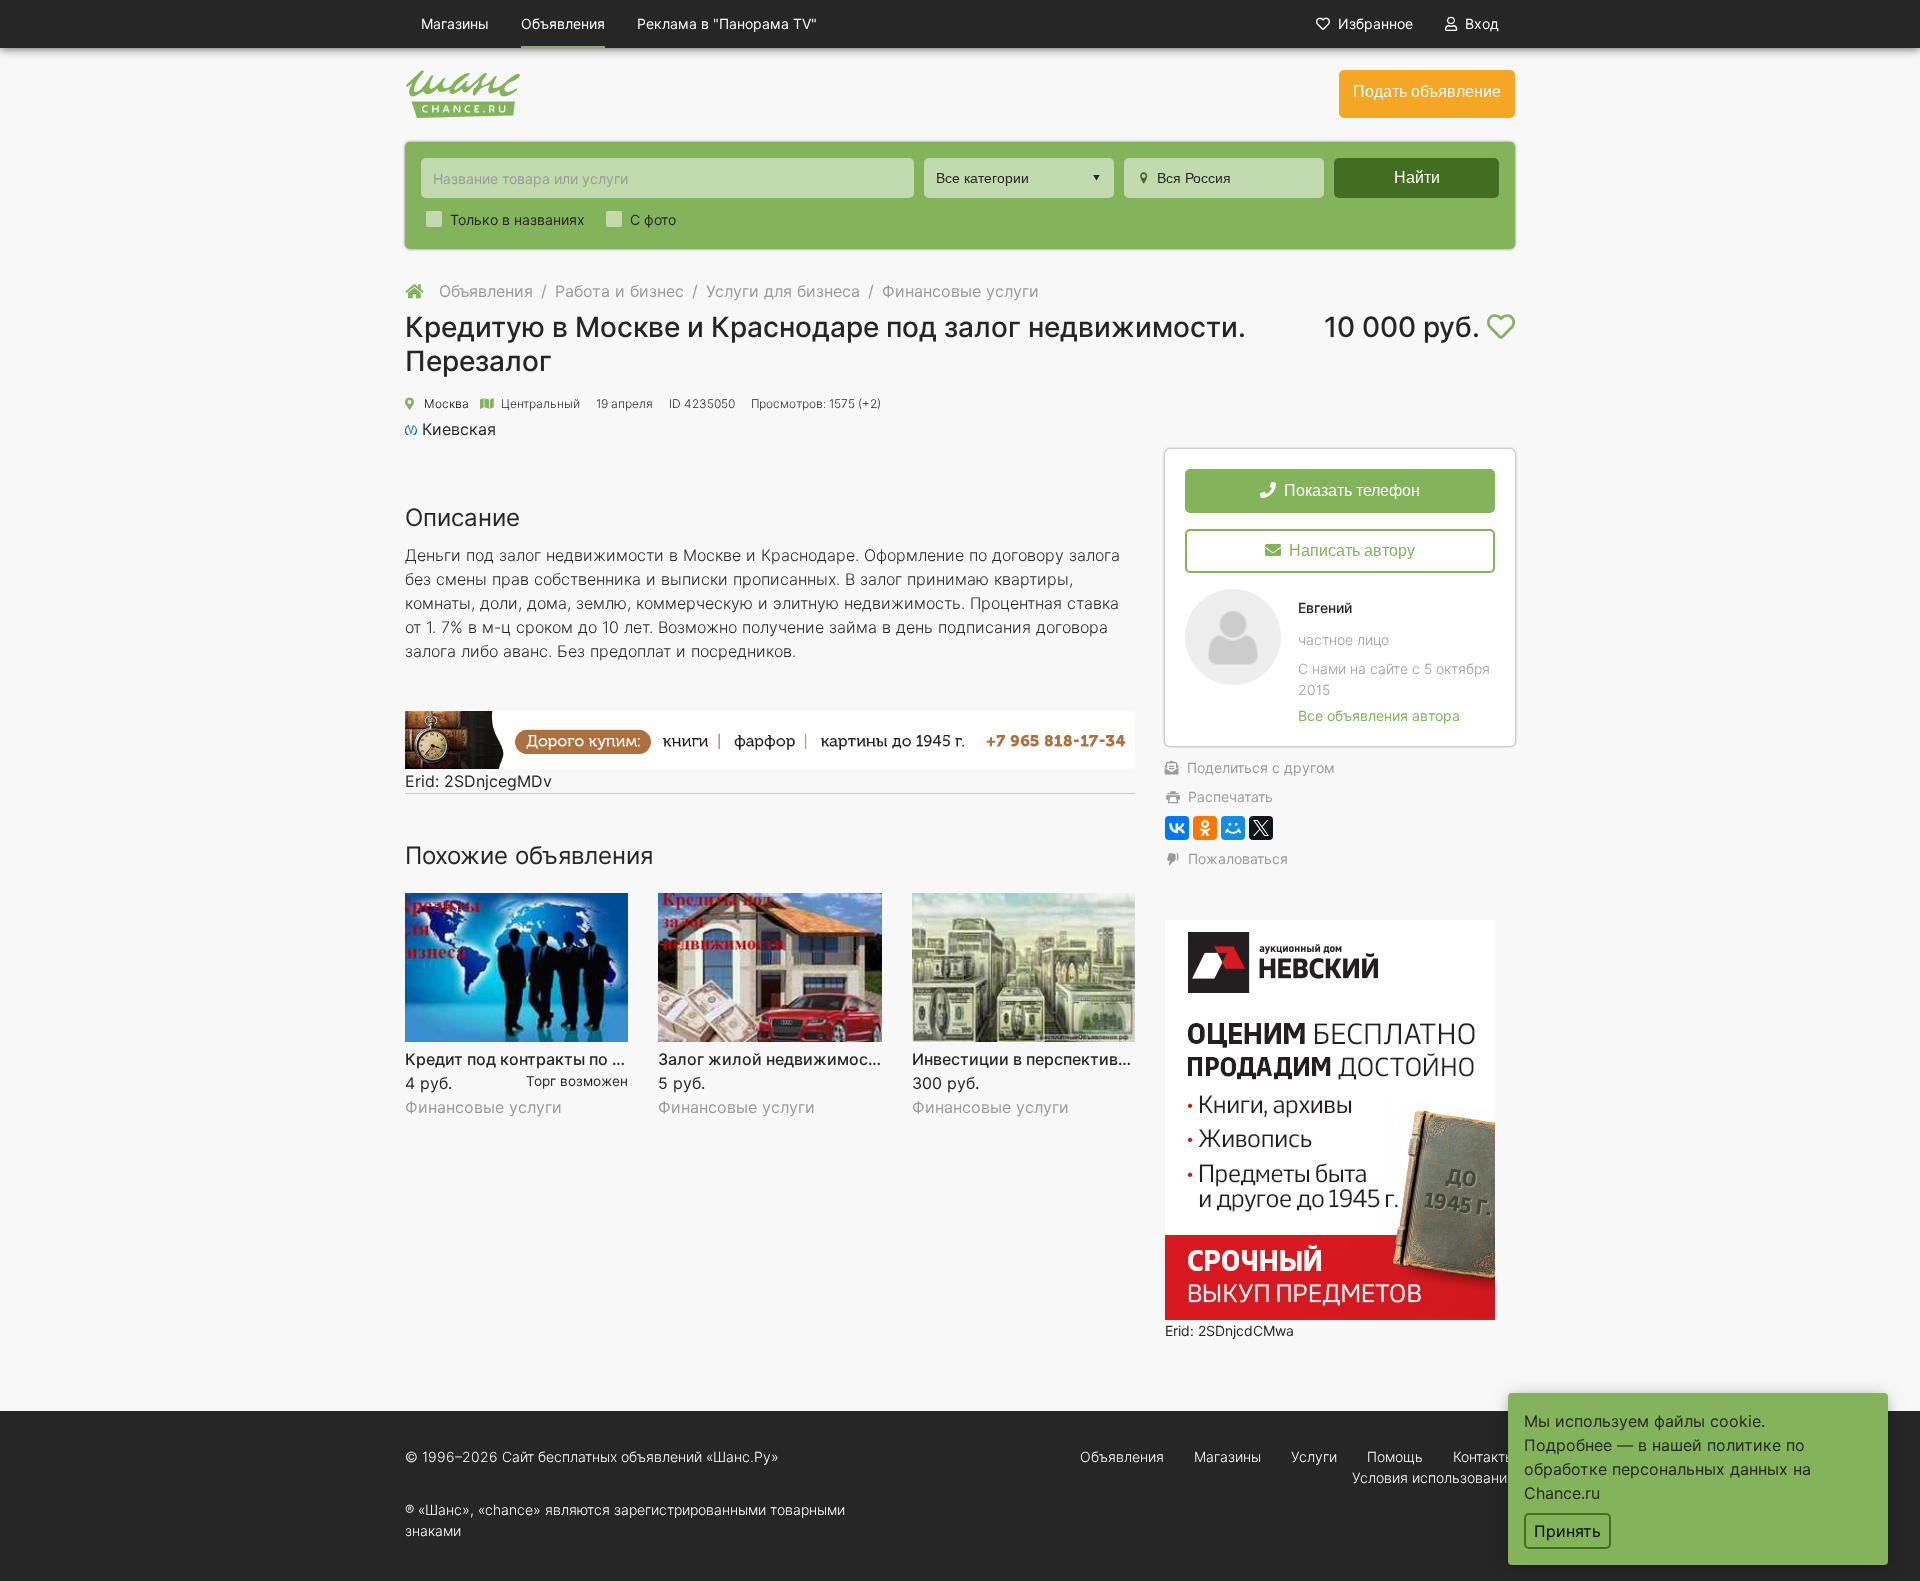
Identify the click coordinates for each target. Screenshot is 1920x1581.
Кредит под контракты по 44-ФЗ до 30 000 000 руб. (610, 1059)
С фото (653, 219)
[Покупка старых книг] (770, 739)
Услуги (1314, 1456)
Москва (446, 403)
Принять (1567, 1531)
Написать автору (1352, 550)
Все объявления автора (1379, 715)
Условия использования (1433, 1477)
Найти (1417, 177)
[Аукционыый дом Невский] (1330, 1118)
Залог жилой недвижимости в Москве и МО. (835, 1059)
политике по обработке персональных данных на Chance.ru (1667, 1469)
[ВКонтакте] (1177, 828)
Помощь (1395, 1456)
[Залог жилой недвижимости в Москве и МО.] (769, 967)
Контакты (1484, 1456)
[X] (1261, 828)
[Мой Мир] (1233, 828)
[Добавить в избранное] (1501, 327)
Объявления (563, 23)
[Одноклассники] (1205, 828)
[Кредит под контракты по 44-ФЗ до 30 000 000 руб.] (516, 967)
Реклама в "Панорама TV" (727, 23)
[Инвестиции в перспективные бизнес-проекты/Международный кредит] (1023, 967)
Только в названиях (517, 219)
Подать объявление (1427, 91)
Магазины (455, 23)
